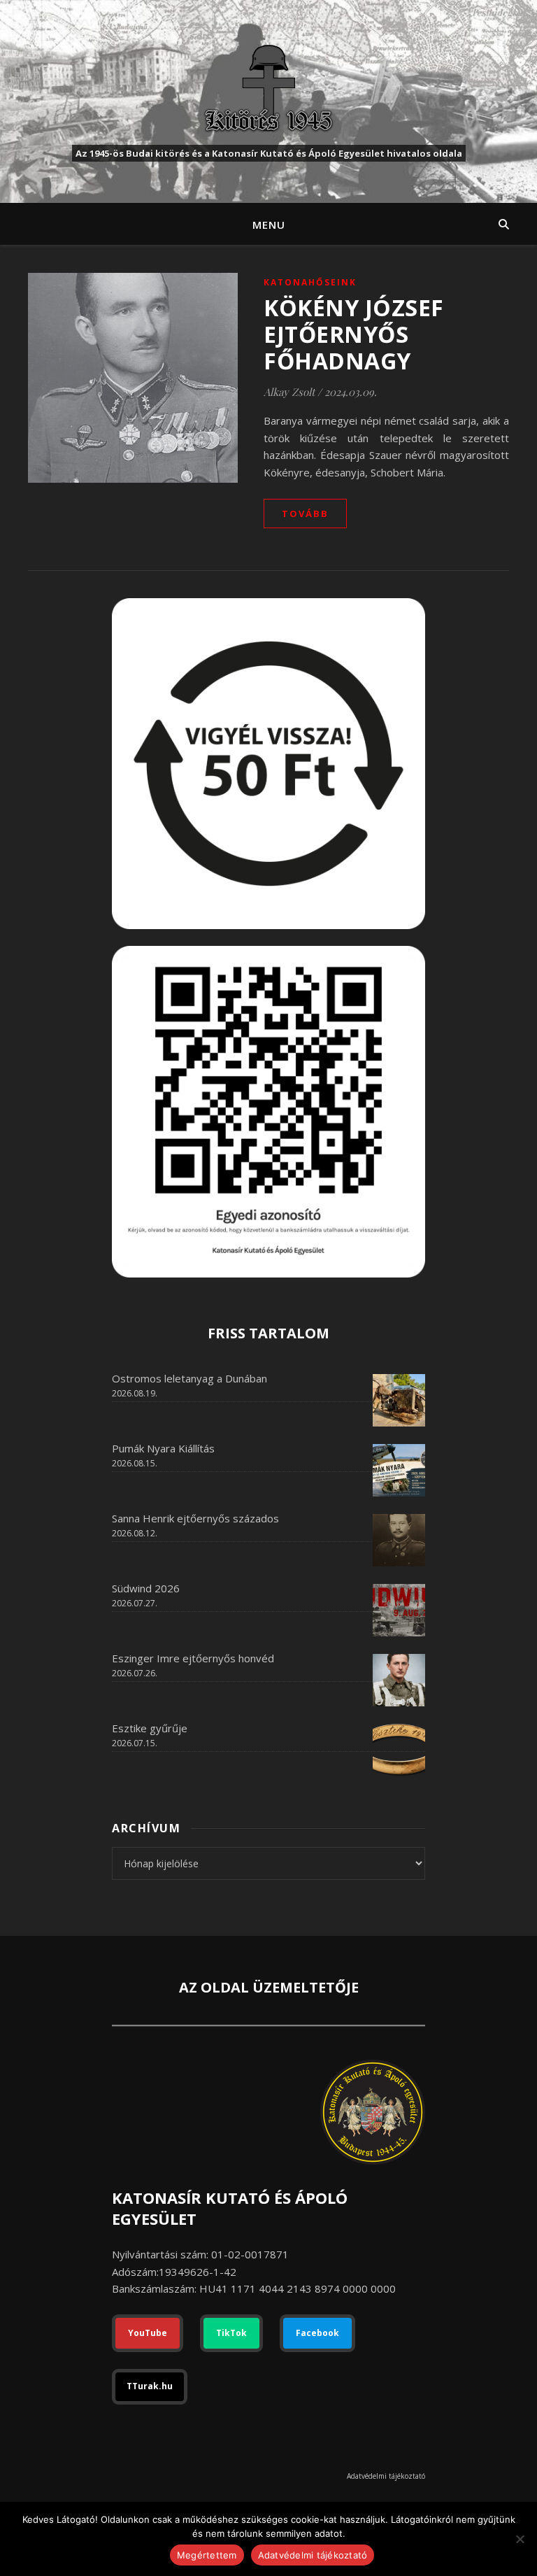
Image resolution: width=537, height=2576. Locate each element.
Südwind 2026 (146, 1588)
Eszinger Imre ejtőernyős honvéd (193, 1658)
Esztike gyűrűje (150, 1728)
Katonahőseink (310, 282)
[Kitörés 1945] (268, 88)
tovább (305, 514)
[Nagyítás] (407, 964)
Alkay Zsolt (289, 392)
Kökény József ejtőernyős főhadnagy (354, 334)
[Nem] (520, 2539)
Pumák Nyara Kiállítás (163, 1448)
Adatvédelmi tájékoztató (386, 2476)
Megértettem (207, 2555)
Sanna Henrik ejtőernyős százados (195, 1518)
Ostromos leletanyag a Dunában (189, 1378)
